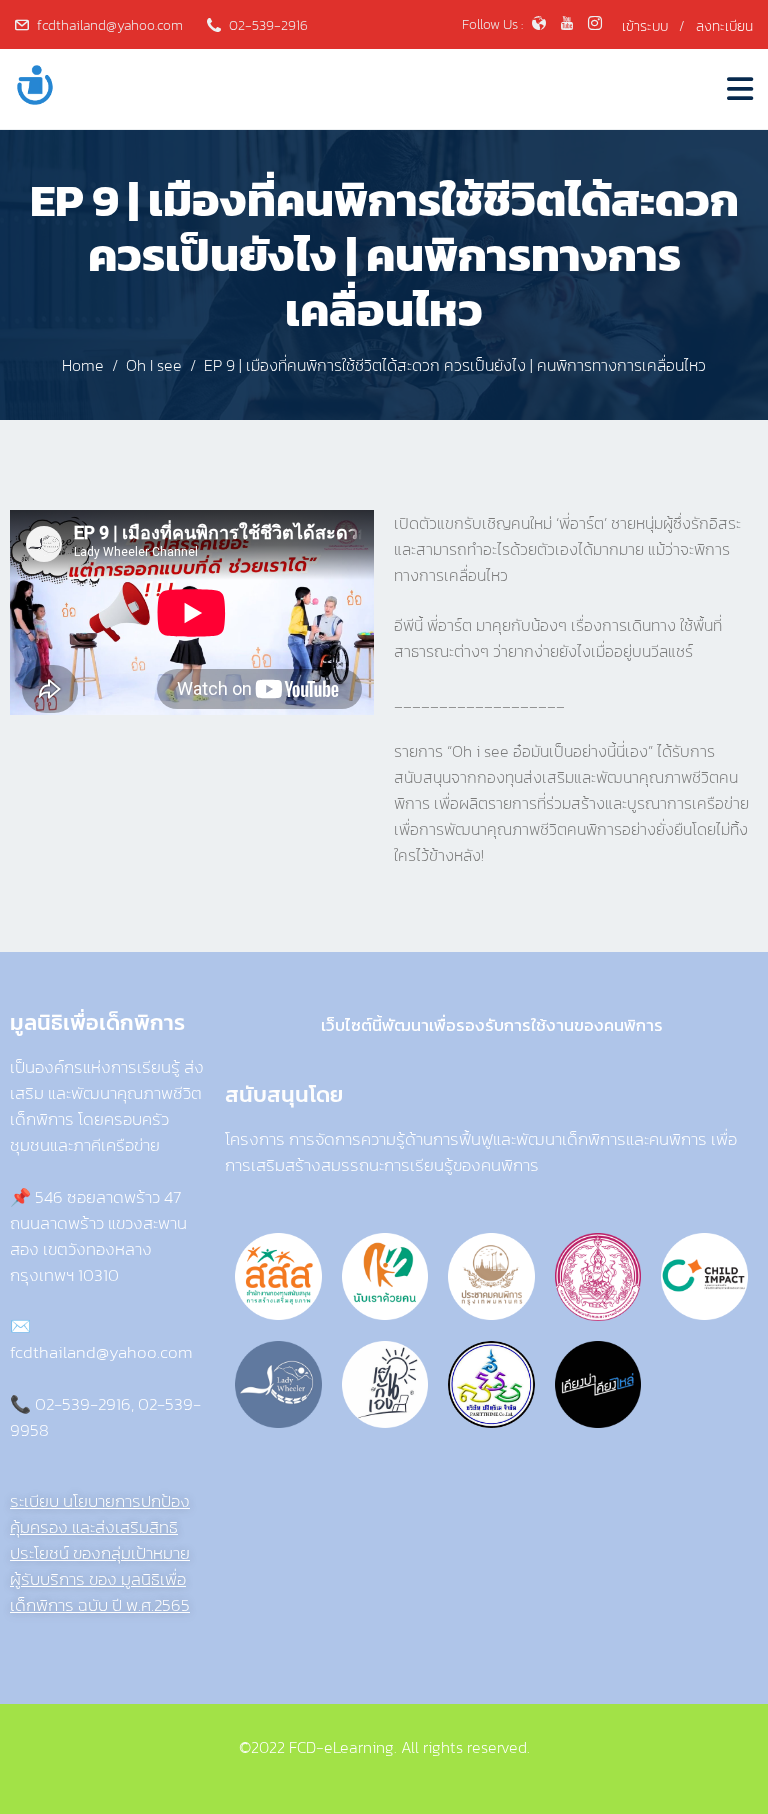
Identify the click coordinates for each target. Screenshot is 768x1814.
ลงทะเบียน (724, 26)
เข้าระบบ (645, 26)
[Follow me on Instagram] (595, 25)
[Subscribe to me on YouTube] (567, 25)
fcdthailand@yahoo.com (110, 25)
